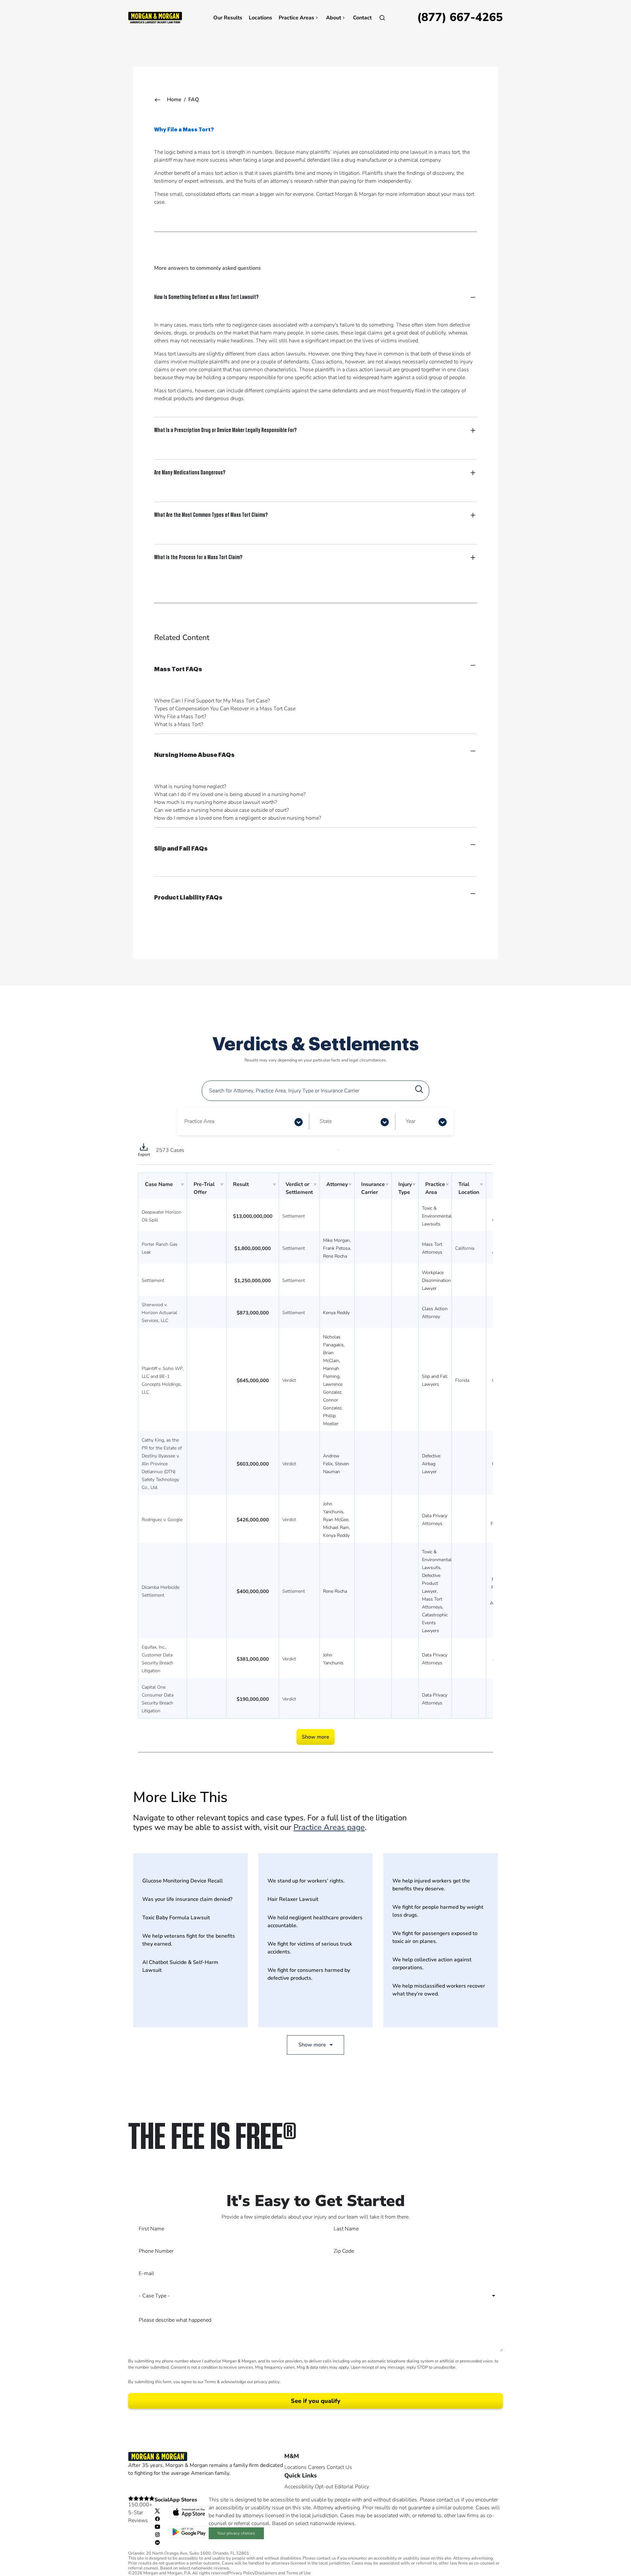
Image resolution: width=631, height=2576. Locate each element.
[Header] (155, 17)
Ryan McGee (336, 1520)
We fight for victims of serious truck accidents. (310, 1948)
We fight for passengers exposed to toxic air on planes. (435, 1937)
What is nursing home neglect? (190, 786)
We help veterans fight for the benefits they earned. (189, 1940)
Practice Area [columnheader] (435, 1188)
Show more (315, 1737)
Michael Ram (336, 1527)
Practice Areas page (329, 1827)
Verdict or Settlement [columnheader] (299, 1188)
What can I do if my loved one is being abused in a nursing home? (230, 794)
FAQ (194, 100)
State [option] (326, 1121)
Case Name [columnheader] (159, 1184)
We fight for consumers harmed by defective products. (309, 1974)
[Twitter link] (157, 2510)
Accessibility (299, 2487)
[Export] (144, 1150)
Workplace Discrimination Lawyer (436, 1280)
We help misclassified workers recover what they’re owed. (439, 1990)
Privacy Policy (241, 2573)
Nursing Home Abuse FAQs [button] (194, 755)
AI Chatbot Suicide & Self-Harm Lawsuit (180, 1966)
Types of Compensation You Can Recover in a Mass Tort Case (225, 709)
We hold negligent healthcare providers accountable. (315, 1922)
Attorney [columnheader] (337, 1184)
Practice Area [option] (199, 1121)
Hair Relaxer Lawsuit (293, 1899)
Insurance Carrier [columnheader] (373, 1188)
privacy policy (267, 2382)
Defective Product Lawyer (431, 1583)
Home (174, 100)
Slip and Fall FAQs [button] (181, 849)
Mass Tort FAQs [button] (178, 669)
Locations (260, 18)
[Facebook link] (157, 2518)
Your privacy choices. (236, 2533)
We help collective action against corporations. (432, 1964)
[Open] (382, 18)
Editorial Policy (352, 2487)
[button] (299, 1122)
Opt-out (324, 2487)
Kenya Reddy (336, 1313)
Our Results (228, 18)
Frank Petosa (337, 1248)
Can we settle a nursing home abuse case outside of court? (222, 810)
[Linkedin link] (157, 2542)
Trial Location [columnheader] (469, 1188)
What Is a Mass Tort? (179, 724)
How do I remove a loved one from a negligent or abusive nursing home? (238, 818)
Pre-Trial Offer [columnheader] (204, 1188)
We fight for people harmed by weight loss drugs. (438, 1911)
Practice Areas (296, 18)
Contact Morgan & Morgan (346, 194)
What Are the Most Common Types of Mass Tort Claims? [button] (211, 515)
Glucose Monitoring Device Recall (183, 1881)
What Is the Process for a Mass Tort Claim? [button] (198, 557)
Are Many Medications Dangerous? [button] (190, 472)
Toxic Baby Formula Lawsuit (176, 1918)
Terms (210, 2382)
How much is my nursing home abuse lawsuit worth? (216, 802)
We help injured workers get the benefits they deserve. (431, 1885)
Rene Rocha (335, 1256)
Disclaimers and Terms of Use (283, 2573)
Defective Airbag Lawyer (431, 1464)
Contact (362, 18)
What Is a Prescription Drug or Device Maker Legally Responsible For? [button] (225, 430)
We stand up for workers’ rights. (306, 1881)
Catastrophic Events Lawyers (435, 1623)
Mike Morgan (336, 1240)
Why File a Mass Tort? (180, 717)
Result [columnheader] (241, 1184)
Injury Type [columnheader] (405, 1188)
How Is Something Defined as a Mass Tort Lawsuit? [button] (206, 297)
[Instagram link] (157, 2534)
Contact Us (339, 2467)
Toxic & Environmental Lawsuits (437, 1216)
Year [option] (411, 1121)
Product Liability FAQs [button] (188, 898)
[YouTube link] (157, 2526)
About (334, 18)
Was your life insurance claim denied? (187, 1899)
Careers (317, 2467)
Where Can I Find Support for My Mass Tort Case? (212, 701)
